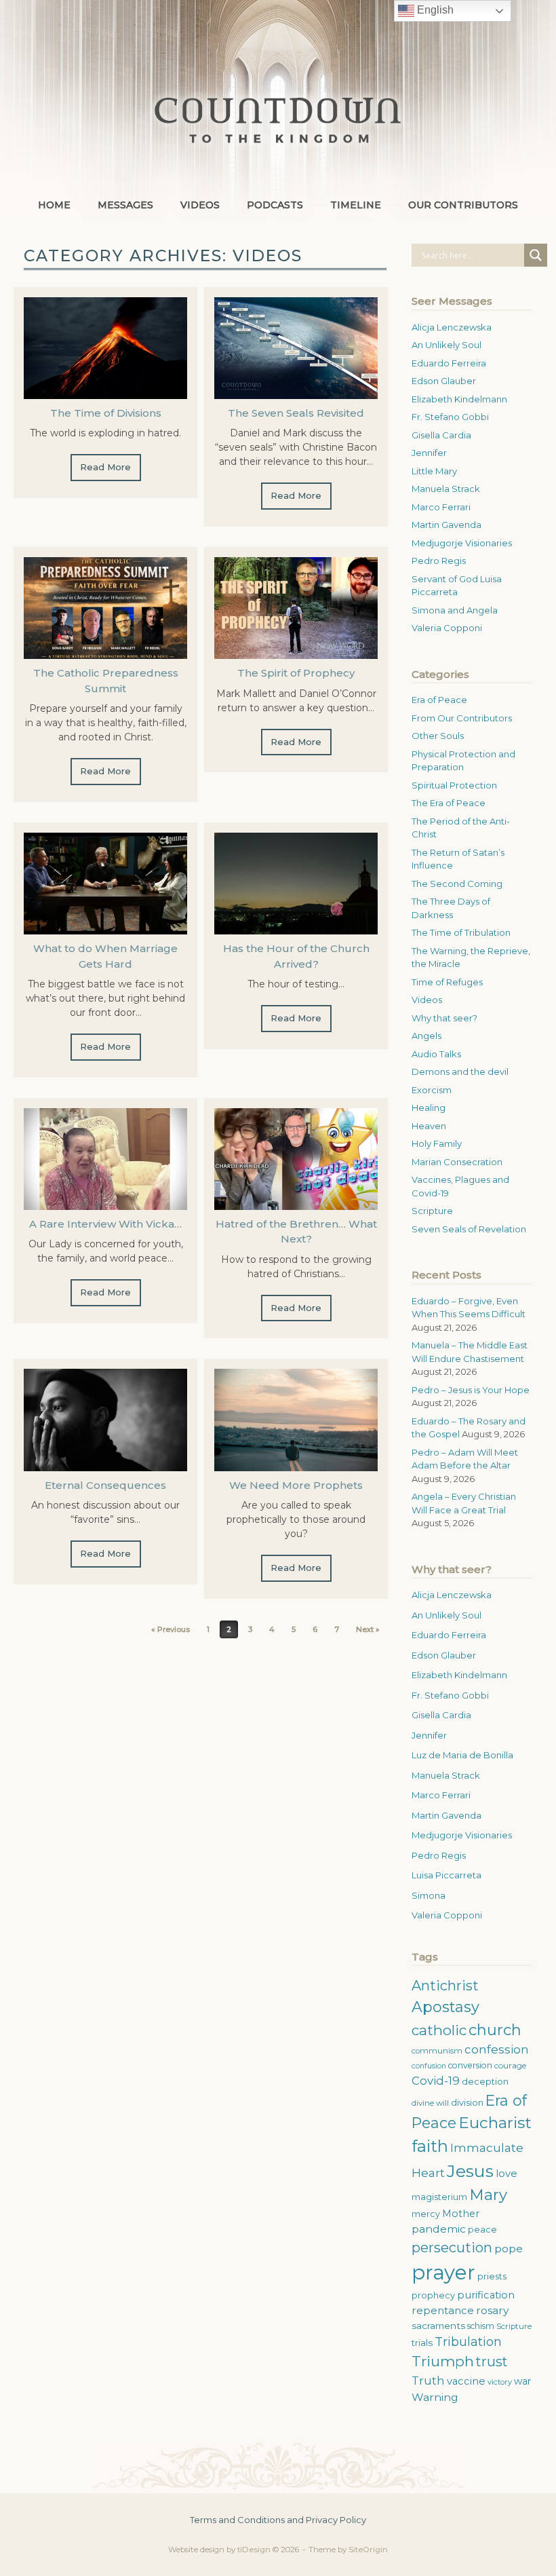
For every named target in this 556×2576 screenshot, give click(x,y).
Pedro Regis (439, 561)
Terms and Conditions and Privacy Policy (278, 2520)
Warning (435, 2397)
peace (482, 2230)
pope (509, 2249)
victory (500, 2382)
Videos (200, 205)
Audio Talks (436, 1054)
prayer (443, 2272)
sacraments (438, 2326)
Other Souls (438, 736)
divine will (430, 2103)
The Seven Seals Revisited (296, 413)
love (507, 2174)
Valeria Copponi (447, 628)
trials (422, 2343)
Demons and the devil (460, 1072)
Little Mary (434, 471)
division (467, 2103)
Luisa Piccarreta (446, 1875)
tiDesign (254, 2550)
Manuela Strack (446, 489)
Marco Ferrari (441, 507)
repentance (443, 2310)
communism (437, 2051)
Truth (428, 2381)
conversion (470, 2065)
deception (485, 2082)
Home (54, 205)
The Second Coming (457, 884)
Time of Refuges (447, 982)
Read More (105, 467)
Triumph (443, 2361)
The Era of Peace (449, 803)
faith (430, 2146)
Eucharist (495, 2123)
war (522, 2381)
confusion (429, 2066)
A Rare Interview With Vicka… (105, 1224)
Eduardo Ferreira (449, 363)
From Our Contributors (462, 718)
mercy (426, 2214)
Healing (429, 1107)
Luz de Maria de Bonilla (462, 1755)
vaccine (466, 2381)
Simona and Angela (455, 610)
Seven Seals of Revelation (469, 1229)
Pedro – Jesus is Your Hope (471, 1390)
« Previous (171, 1629)
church (495, 2030)
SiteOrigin (368, 2550)
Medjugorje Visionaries (462, 543)
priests (492, 2276)
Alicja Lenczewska (452, 327)
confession (497, 2049)
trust (492, 2362)
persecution (452, 2248)
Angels (426, 1036)
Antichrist (445, 1986)
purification (486, 2295)
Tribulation (468, 2342)
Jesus (470, 2171)
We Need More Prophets (296, 1485)
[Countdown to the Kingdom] (278, 120)
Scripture (432, 1211)
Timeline (356, 205)
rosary (492, 2310)
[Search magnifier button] (536, 255)
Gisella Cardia (441, 435)
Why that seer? (444, 1018)
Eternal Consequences (105, 1485)
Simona (429, 1895)
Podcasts (275, 205)
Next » (368, 1629)
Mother (461, 2214)
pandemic (439, 2229)
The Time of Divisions (106, 413)
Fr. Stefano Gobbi (450, 417)
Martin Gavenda (446, 525)
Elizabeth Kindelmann (459, 399)
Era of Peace (439, 700)
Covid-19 (436, 2081)
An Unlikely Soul (446, 345)
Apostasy (445, 2007)
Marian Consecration (457, 1162)
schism (481, 2326)
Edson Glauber (444, 381)
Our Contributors (463, 205)
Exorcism (432, 1090)
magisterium (439, 2197)
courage (510, 2065)
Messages (125, 205)
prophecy (433, 2295)
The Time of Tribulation (461, 932)
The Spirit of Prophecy (296, 673)
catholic (439, 2030)
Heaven (429, 1126)
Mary (488, 2195)
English (434, 10)
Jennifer (429, 453)
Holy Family (437, 1143)
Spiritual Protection (454, 785)
